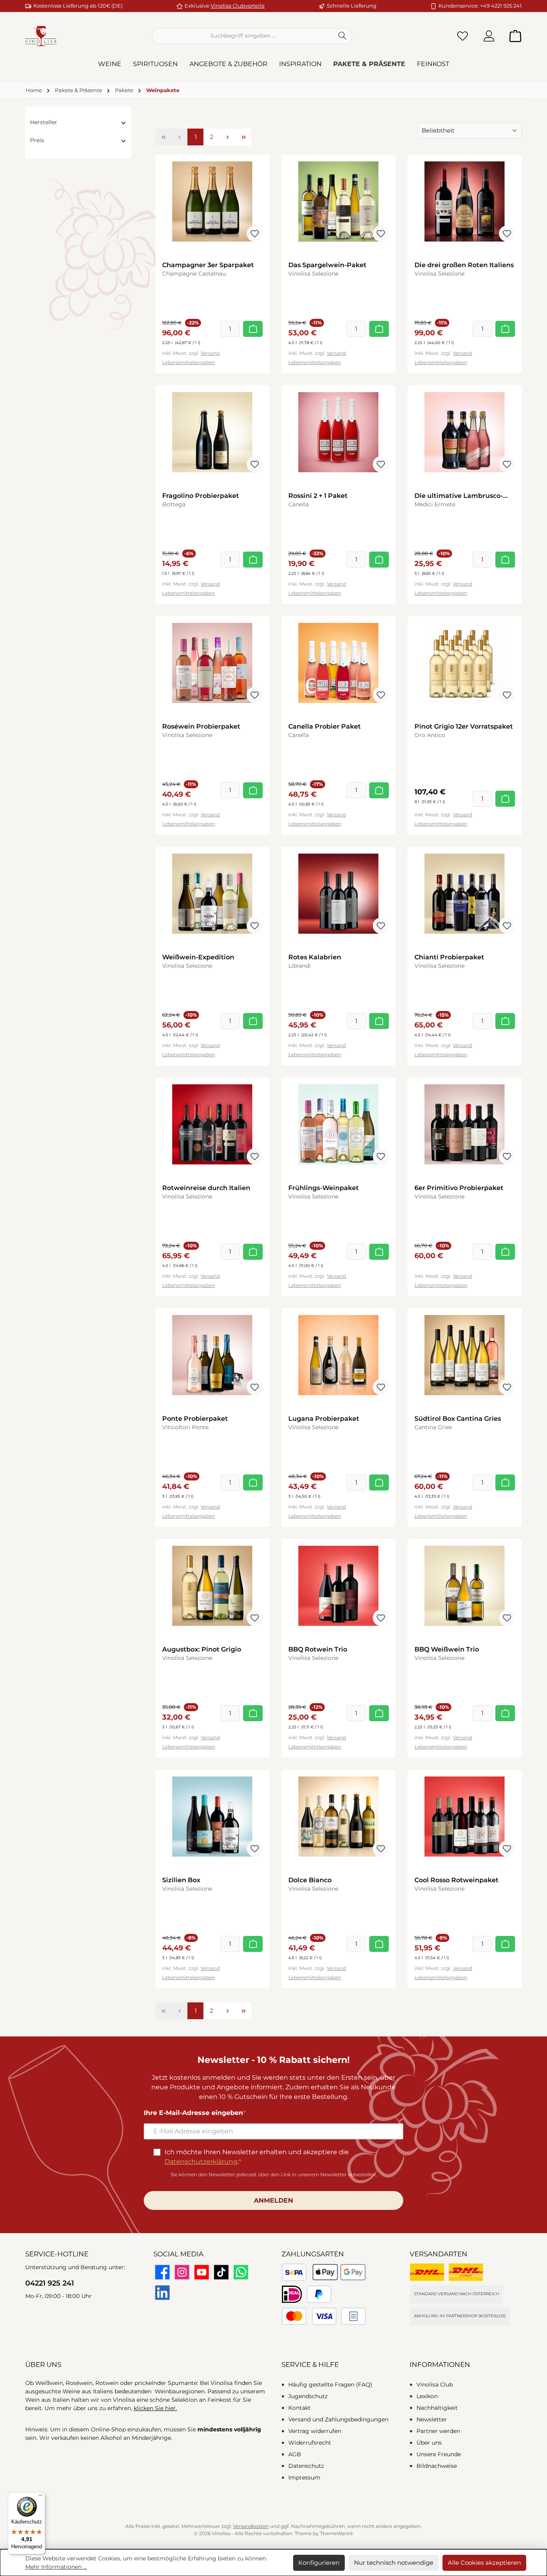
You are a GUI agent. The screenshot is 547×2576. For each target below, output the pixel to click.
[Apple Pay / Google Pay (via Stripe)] (339, 2272)
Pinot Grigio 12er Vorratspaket (464, 726)
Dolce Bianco (310, 1880)
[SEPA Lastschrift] (294, 2272)
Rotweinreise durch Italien (206, 1188)
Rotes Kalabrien (315, 957)
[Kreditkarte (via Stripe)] (309, 2316)
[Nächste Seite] (227, 137)
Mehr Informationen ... (56, 2567)
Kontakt (300, 2408)
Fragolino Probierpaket (201, 496)
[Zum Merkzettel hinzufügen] (255, 234)
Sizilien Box (181, 1880)
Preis (37, 140)
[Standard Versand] (427, 2272)
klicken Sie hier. (155, 2408)
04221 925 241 (50, 2283)
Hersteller (44, 122)
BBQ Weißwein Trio (447, 1649)
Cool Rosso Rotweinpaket (457, 1880)
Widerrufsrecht (310, 2443)
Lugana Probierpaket (324, 1419)
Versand (210, 353)
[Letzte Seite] (243, 137)
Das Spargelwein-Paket (327, 265)
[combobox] (243, 36)
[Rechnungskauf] (353, 2316)
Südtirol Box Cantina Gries (458, 1419)
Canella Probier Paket (325, 726)
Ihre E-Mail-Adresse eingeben (193, 2113)
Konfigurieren (319, 2563)
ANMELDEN (273, 2200)
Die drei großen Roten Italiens (464, 265)
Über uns (429, 2443)
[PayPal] (319, 2294)
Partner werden (438, 2431)
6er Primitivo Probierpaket (459, 1188)
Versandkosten (251, 2526)
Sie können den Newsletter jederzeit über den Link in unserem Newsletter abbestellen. (274, 2174)
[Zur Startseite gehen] (41, 36)
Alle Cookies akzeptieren (484, 2563)
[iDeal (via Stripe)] (292, 2294)
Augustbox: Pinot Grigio (202, 1649)
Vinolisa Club (435, 2385)
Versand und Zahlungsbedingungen (338, 2419)
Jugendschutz (308, 2396)
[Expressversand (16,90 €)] (466, 2272)
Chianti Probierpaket (449, 957)
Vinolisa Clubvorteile (238, 6)
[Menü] (40, 2497)
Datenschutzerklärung (201, 2162)
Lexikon (427, 2396)
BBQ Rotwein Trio (318, 1649)
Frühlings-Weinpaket (324, 1188)
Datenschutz (306, 2466)
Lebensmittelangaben (189, 362)
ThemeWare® (337, 2533)
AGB (295, 2454)
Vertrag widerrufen (315, 2431)
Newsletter (432, 2419)
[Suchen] (343, 36)
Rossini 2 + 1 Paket (318, 496)
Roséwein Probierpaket (201, 726)
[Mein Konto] (489, 36)
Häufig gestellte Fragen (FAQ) (330, 2385)
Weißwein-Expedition (198, 957)
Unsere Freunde (439, 2454)
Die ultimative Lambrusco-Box (459, 496)
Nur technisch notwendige (394, 2563)
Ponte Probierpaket (195, 1419)
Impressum (304, 2477)
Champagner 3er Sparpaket (208, 265)
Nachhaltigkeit (437, 2408)
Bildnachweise (437, 2466)
